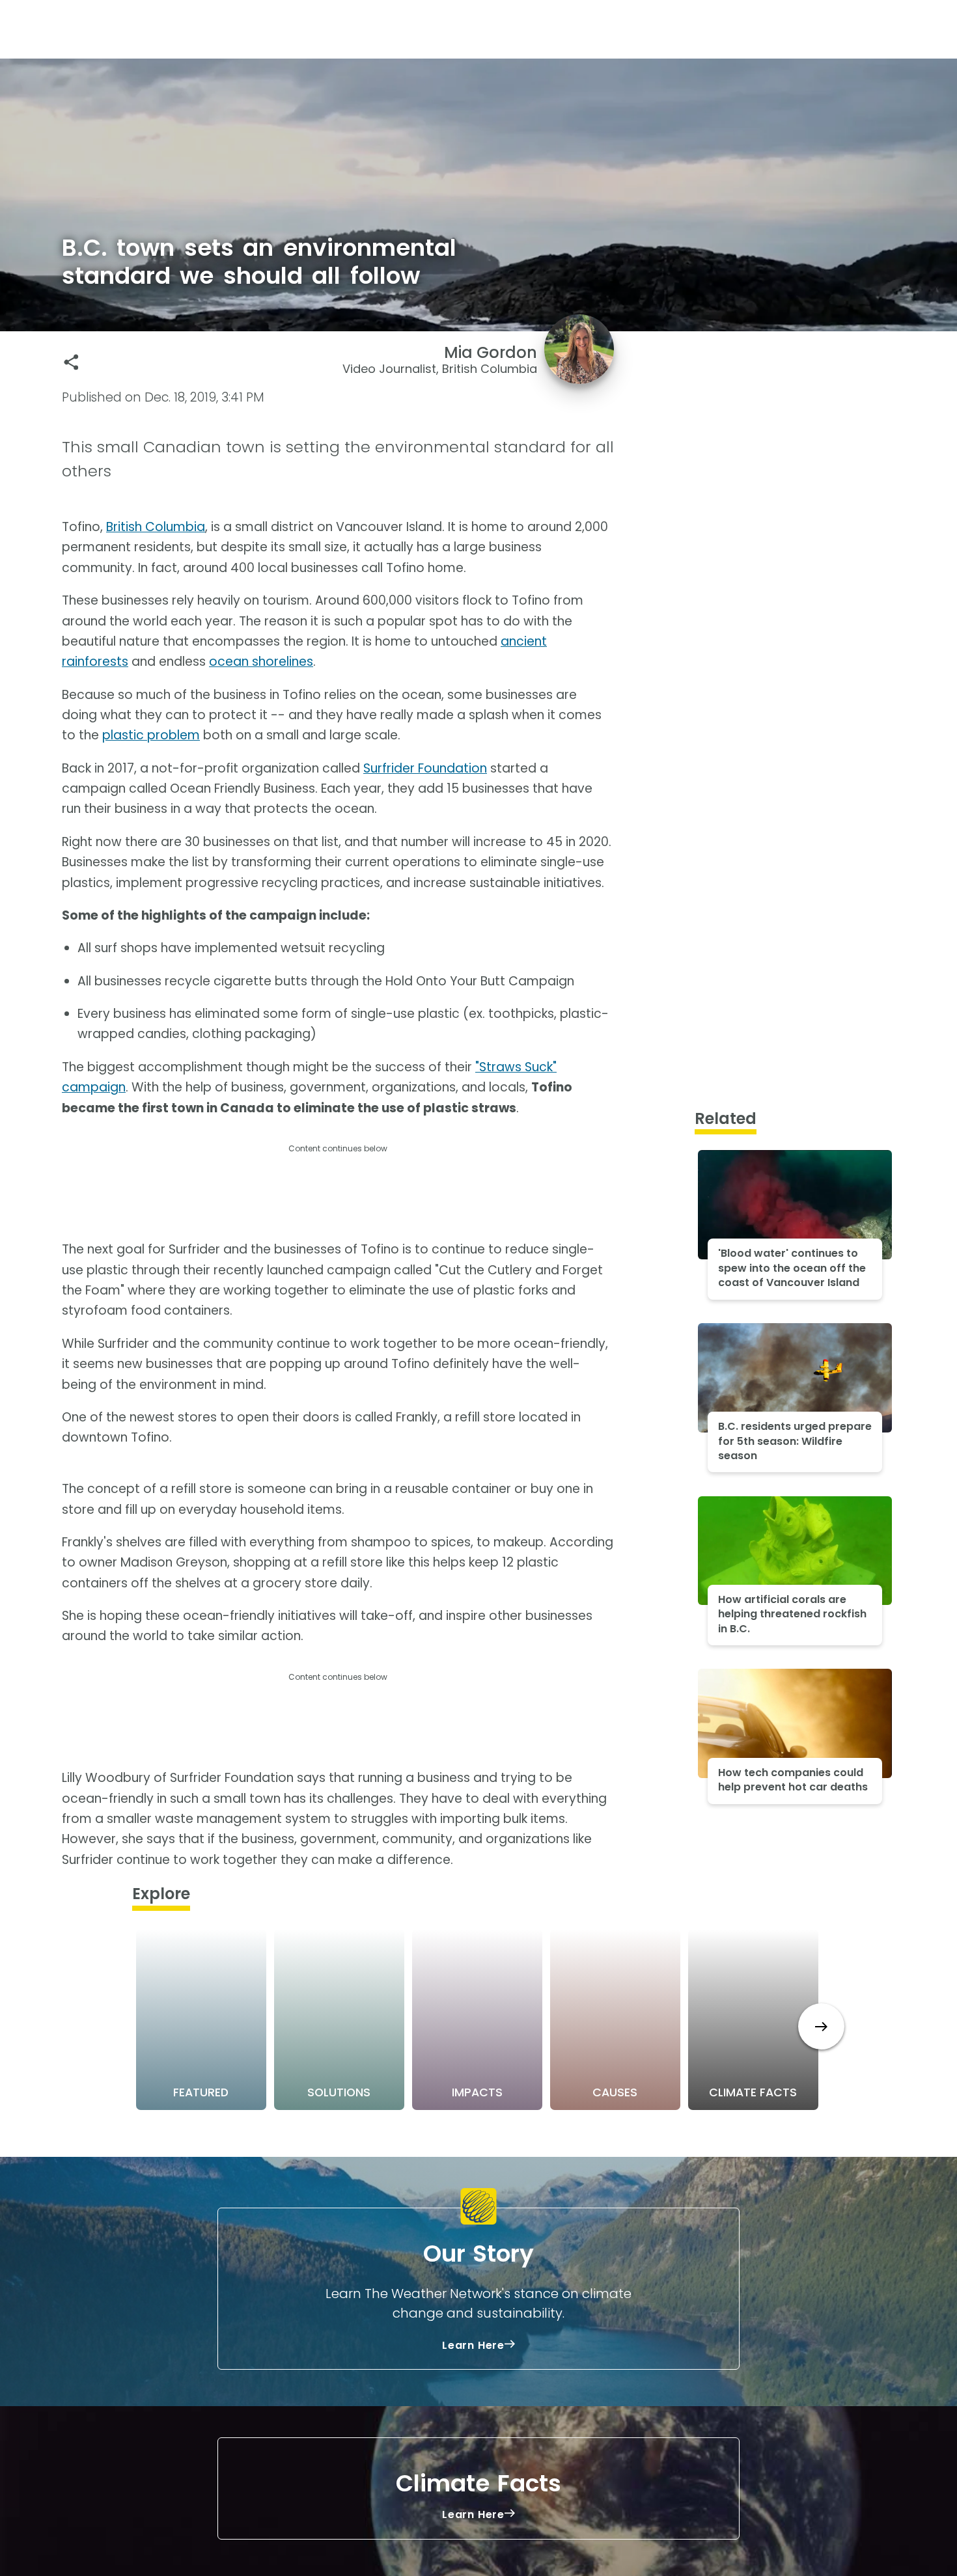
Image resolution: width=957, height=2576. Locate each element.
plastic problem (151, 735)
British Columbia (156, 527)
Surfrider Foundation (425, 768)
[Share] (71, 362)
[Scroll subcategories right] (821, 2026)
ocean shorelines (261, 662)
